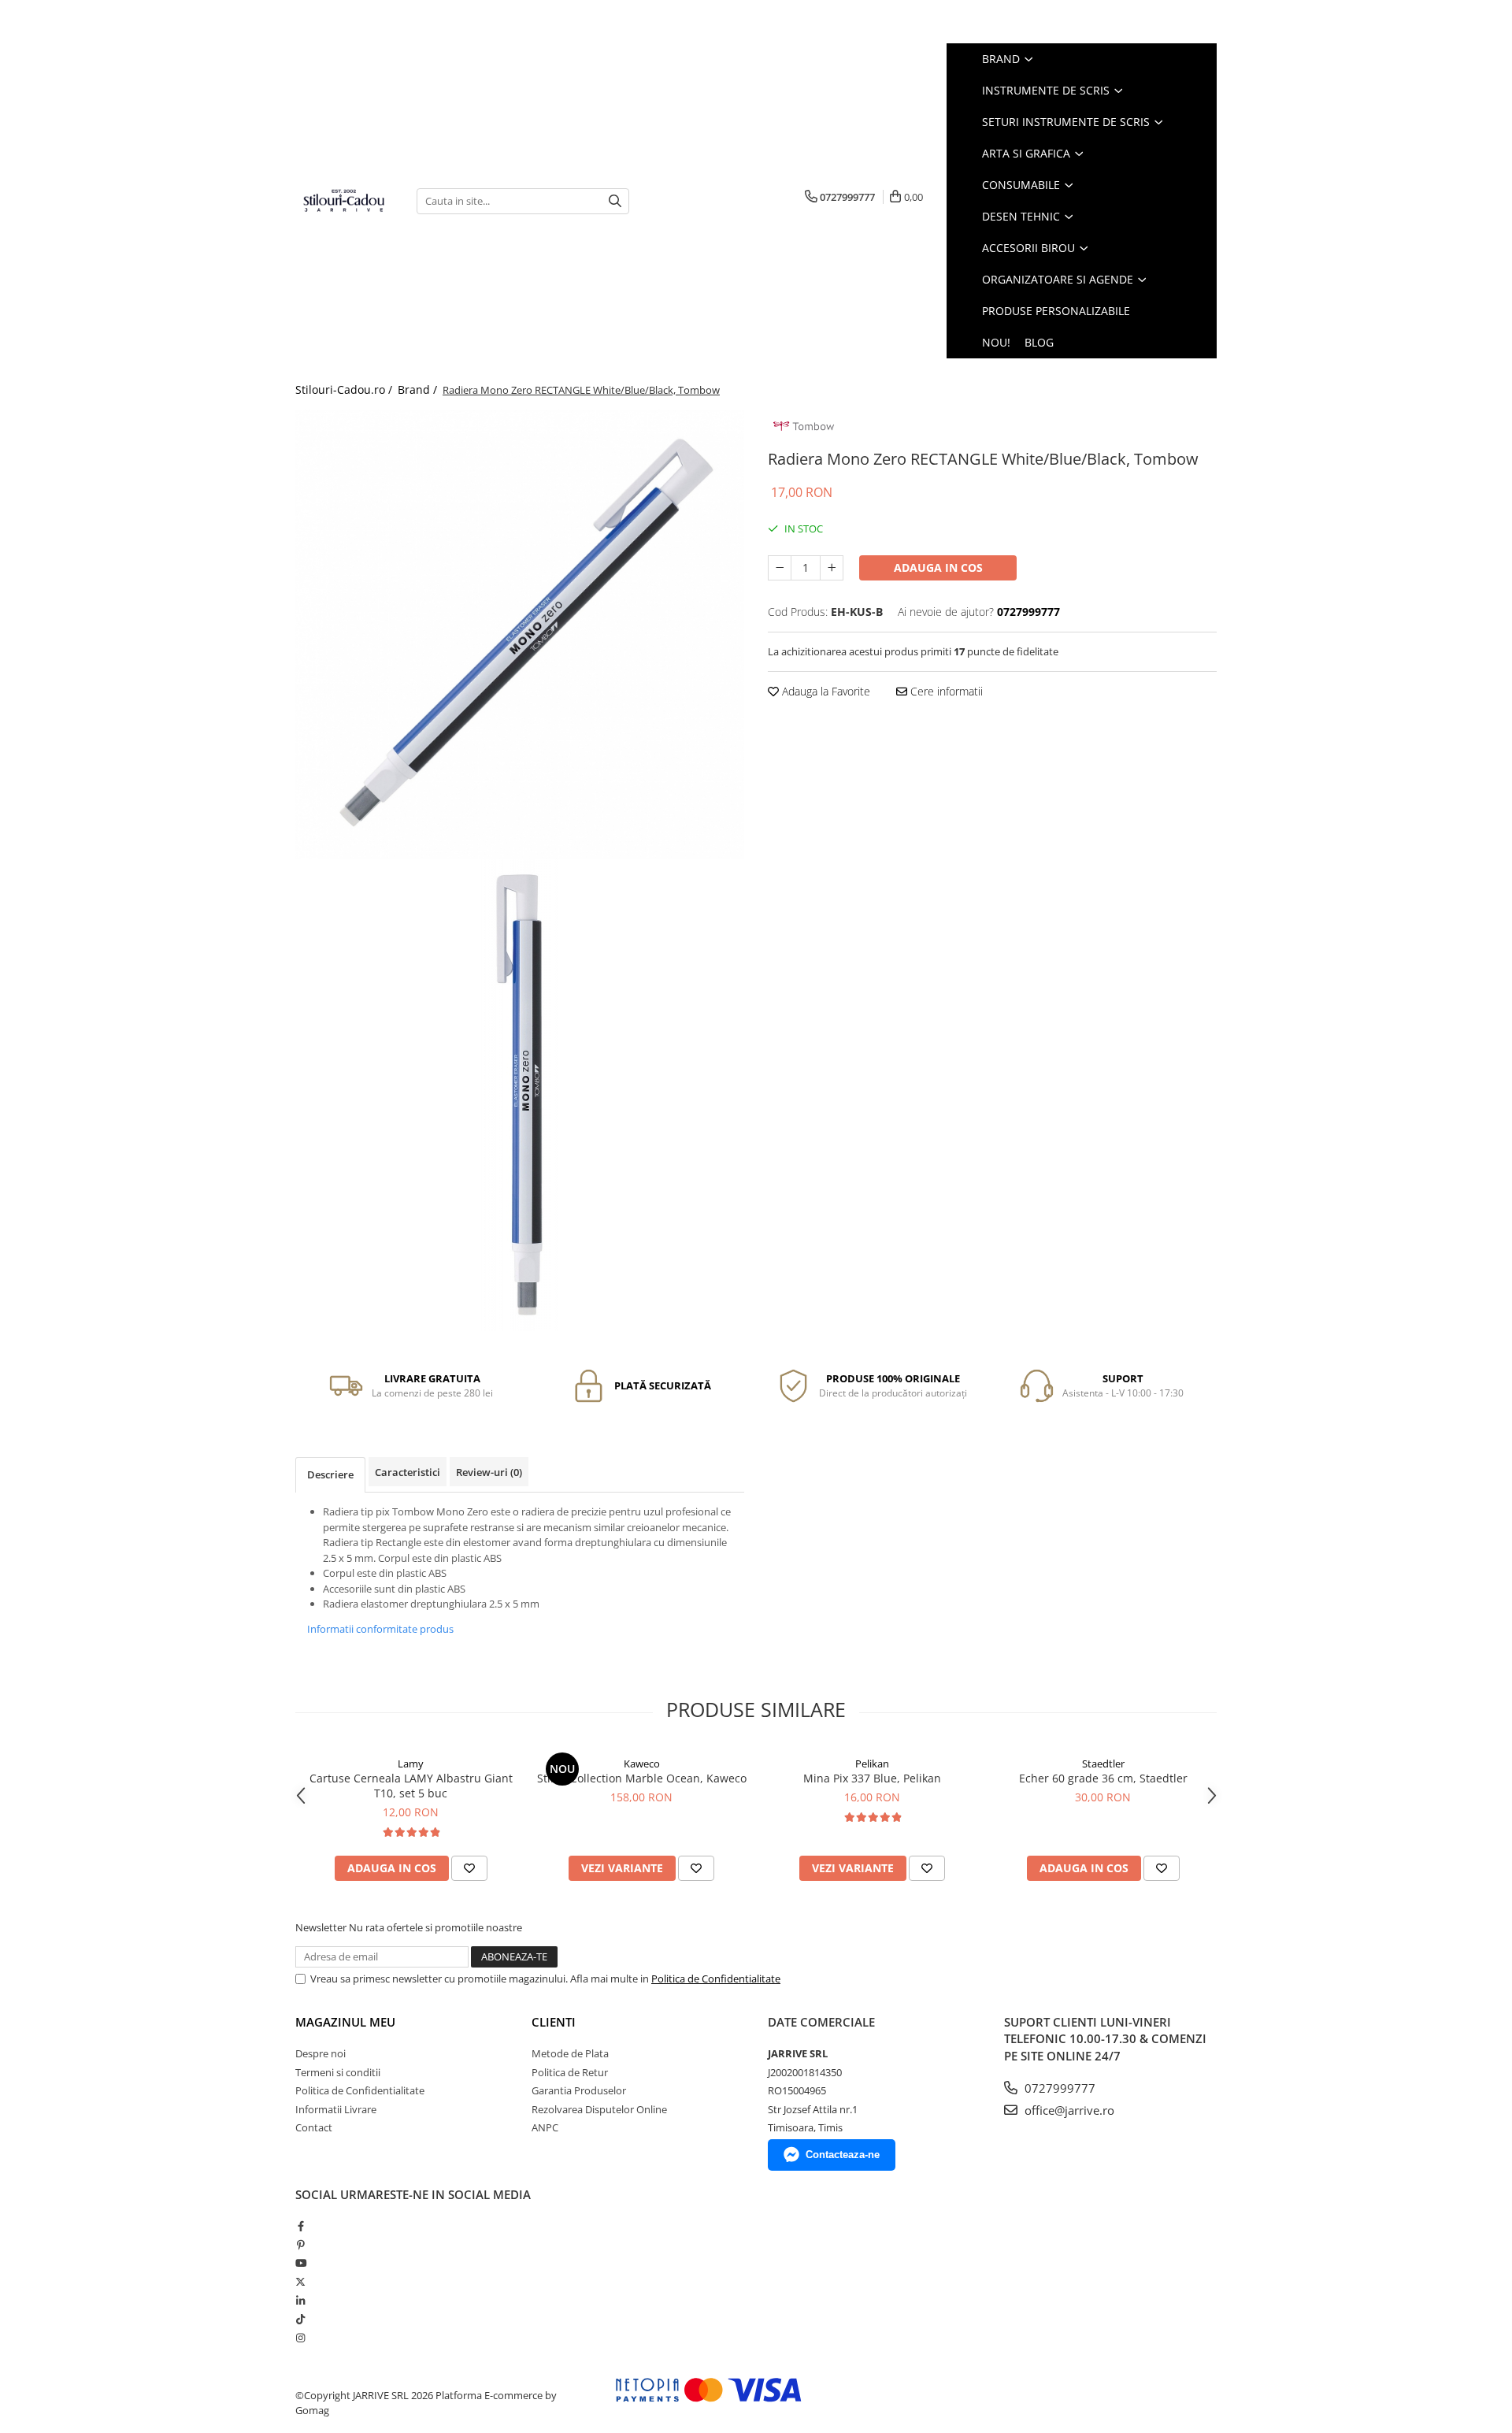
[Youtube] (300, 2263)
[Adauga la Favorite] (469, 1868)
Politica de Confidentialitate (716, 1979)
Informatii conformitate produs (380, 1629)
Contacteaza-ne (843, 2155)
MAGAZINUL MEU (345, 2022)
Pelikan (872, 1764)
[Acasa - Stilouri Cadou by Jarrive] (344, 201)
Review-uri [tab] (489, 1472)
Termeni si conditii (338, 2072)
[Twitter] (300, 2282)
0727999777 (1058, 2088)
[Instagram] (300, 2338)
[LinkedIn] (300, 2301)
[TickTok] (300, 2319)
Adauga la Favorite (825, 691)
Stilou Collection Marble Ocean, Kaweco (642, 1778)
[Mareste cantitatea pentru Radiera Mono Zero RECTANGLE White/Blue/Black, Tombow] (832, 568)
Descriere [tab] (330, 1474)
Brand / (419, 389)
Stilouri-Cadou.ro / (345, 389)
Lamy (411, 1764)
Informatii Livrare (336, 2109)
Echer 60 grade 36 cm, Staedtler (1103, 1778)
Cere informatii (945, 691)
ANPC (545, 2127)
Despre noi (321, 2053)
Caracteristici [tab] (408, 1472)
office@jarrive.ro (1068, 2110)
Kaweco (642, 1764)
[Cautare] (615, 201)
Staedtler (1103, 1764)
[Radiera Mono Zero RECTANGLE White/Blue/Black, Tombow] (520, 634)
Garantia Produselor (579, 2090)
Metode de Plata (570, 2053)
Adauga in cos (938, 567)
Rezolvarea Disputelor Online (599, 2109)
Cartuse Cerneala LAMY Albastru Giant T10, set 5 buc (411, 1786)
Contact (314, 2127)
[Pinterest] (300, 2245)
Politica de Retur (570, 2072)
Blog (1039, 342)
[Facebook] (300, 2226)
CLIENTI (554, 2022)
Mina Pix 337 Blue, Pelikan (872, 1778)
